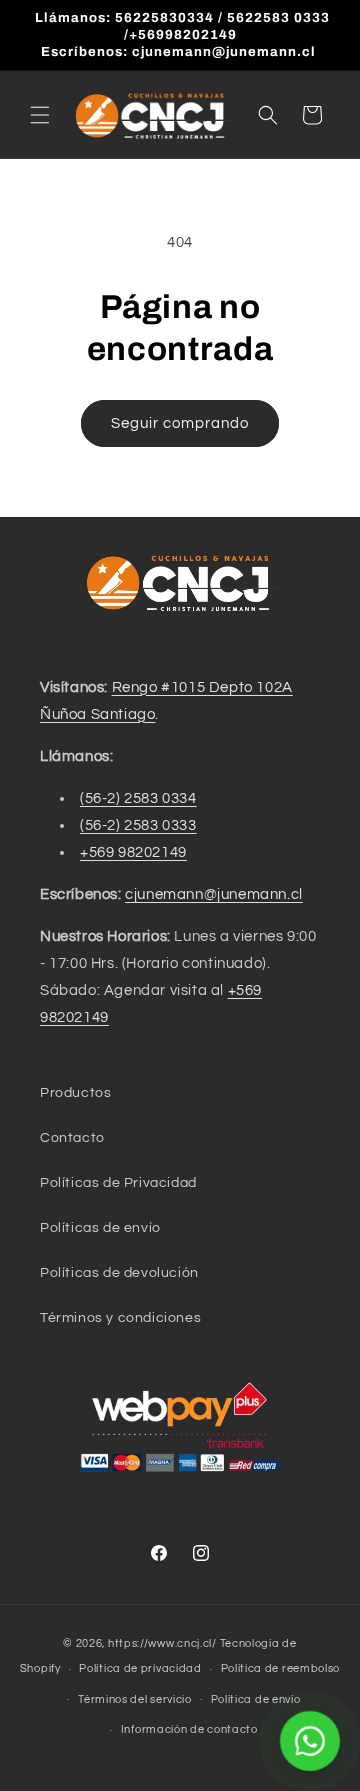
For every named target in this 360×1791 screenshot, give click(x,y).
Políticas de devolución (119, 1273)
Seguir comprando (180, 423)
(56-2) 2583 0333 (138, 825)
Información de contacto (189, 1729)
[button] (40, 115)
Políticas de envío (100, 1228)
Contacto (72, 1138)
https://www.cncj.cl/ (162, 1643)
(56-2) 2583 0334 (138, 798)
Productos (75, 1093)
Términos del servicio (135, 1699)
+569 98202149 (133, 852)
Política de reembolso (281, 1668)
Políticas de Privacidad (118, 1183)
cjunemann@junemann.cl (214, 894)
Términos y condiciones (120, 1318)
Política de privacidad (140, 1668)
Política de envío (256, 1699)
